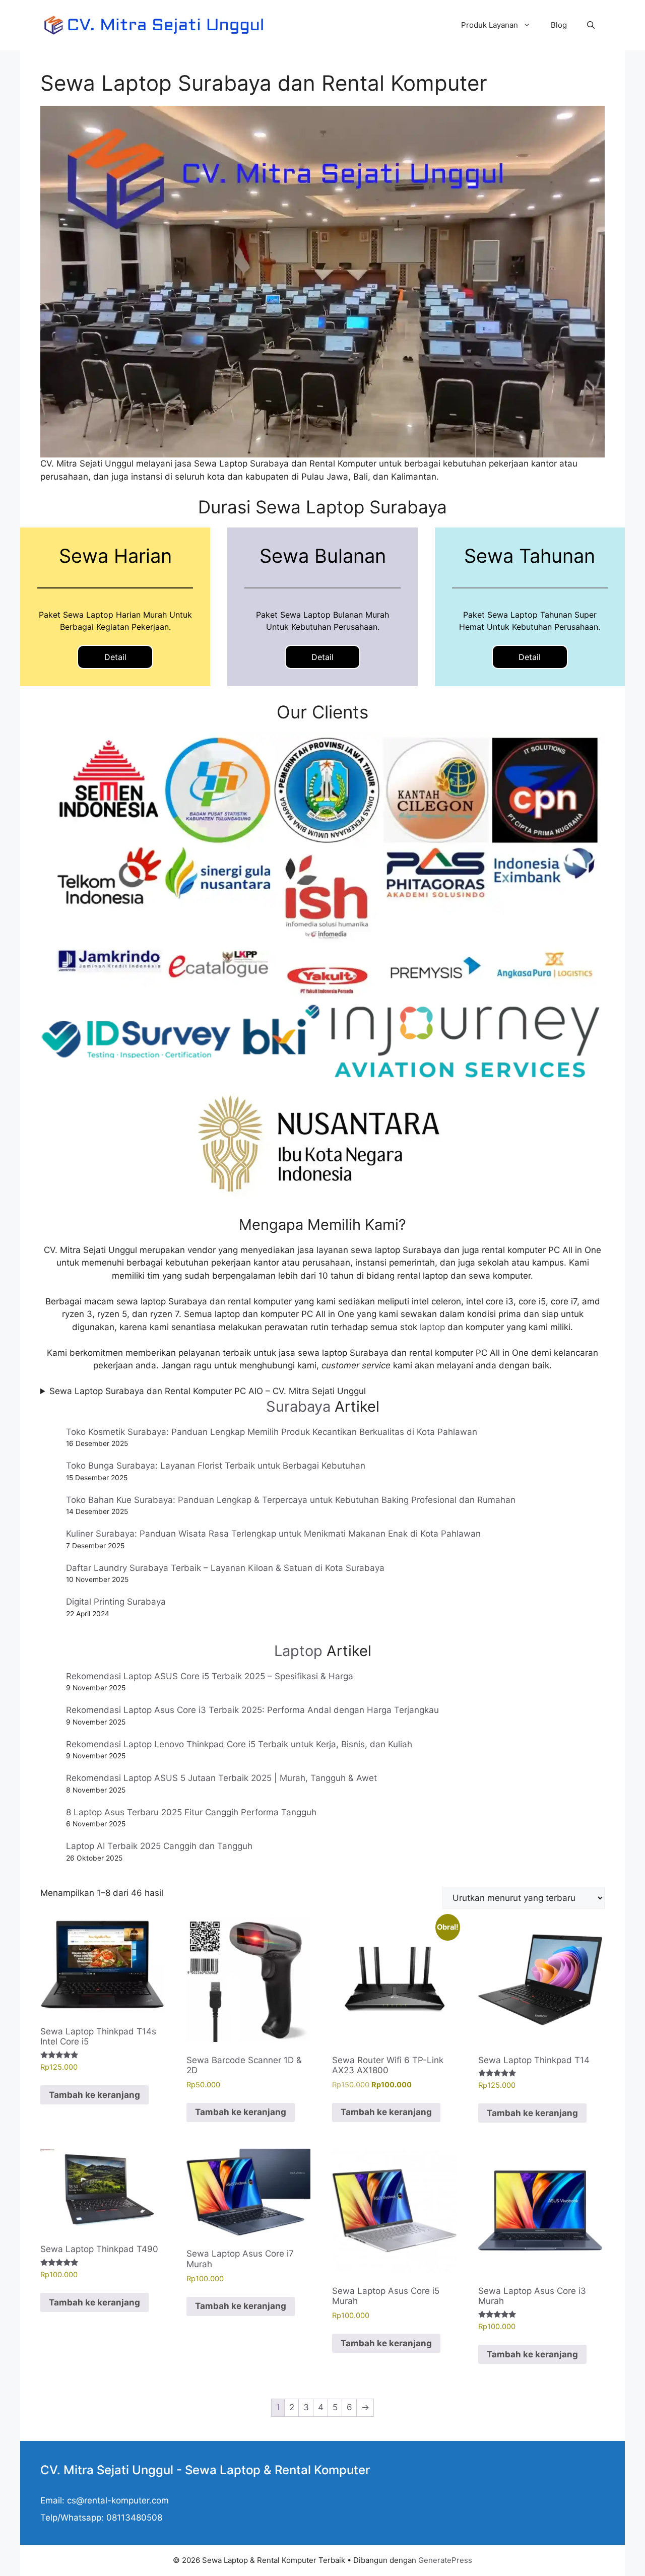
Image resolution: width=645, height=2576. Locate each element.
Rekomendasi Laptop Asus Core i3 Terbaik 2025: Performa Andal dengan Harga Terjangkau (252, 1710)
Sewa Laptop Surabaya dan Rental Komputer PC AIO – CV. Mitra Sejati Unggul (208, 1391)
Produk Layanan (490, 25)
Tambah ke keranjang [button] (94, 2095)
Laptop (298, 1651)
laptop (432, 1327)
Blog (559, 25)
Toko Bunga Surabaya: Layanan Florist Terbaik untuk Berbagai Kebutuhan (216, 1466)
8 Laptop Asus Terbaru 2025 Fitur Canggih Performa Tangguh (191, 1812)
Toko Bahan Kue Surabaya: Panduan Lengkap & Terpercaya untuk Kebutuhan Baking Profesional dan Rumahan (291, 1500)
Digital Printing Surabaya (116, 1602)
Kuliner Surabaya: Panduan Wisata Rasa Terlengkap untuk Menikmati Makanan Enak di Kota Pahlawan (273, 1534)
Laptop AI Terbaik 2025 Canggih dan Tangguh (159, 1846)
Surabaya (298, 1406)
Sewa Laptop (223, 2470)
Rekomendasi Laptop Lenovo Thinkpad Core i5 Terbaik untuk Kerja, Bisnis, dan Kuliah (239, 1744)
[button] (591, 25)
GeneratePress (445, 2560)
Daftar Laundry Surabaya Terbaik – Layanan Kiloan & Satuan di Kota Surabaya (225, 1568)
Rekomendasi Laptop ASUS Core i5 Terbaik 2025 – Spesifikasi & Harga (210, 1676)
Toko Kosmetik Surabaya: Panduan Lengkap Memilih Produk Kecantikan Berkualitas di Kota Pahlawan (272, 1432)
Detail (115, 657)
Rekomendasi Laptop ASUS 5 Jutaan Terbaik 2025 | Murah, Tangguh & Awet (221, 1778)
